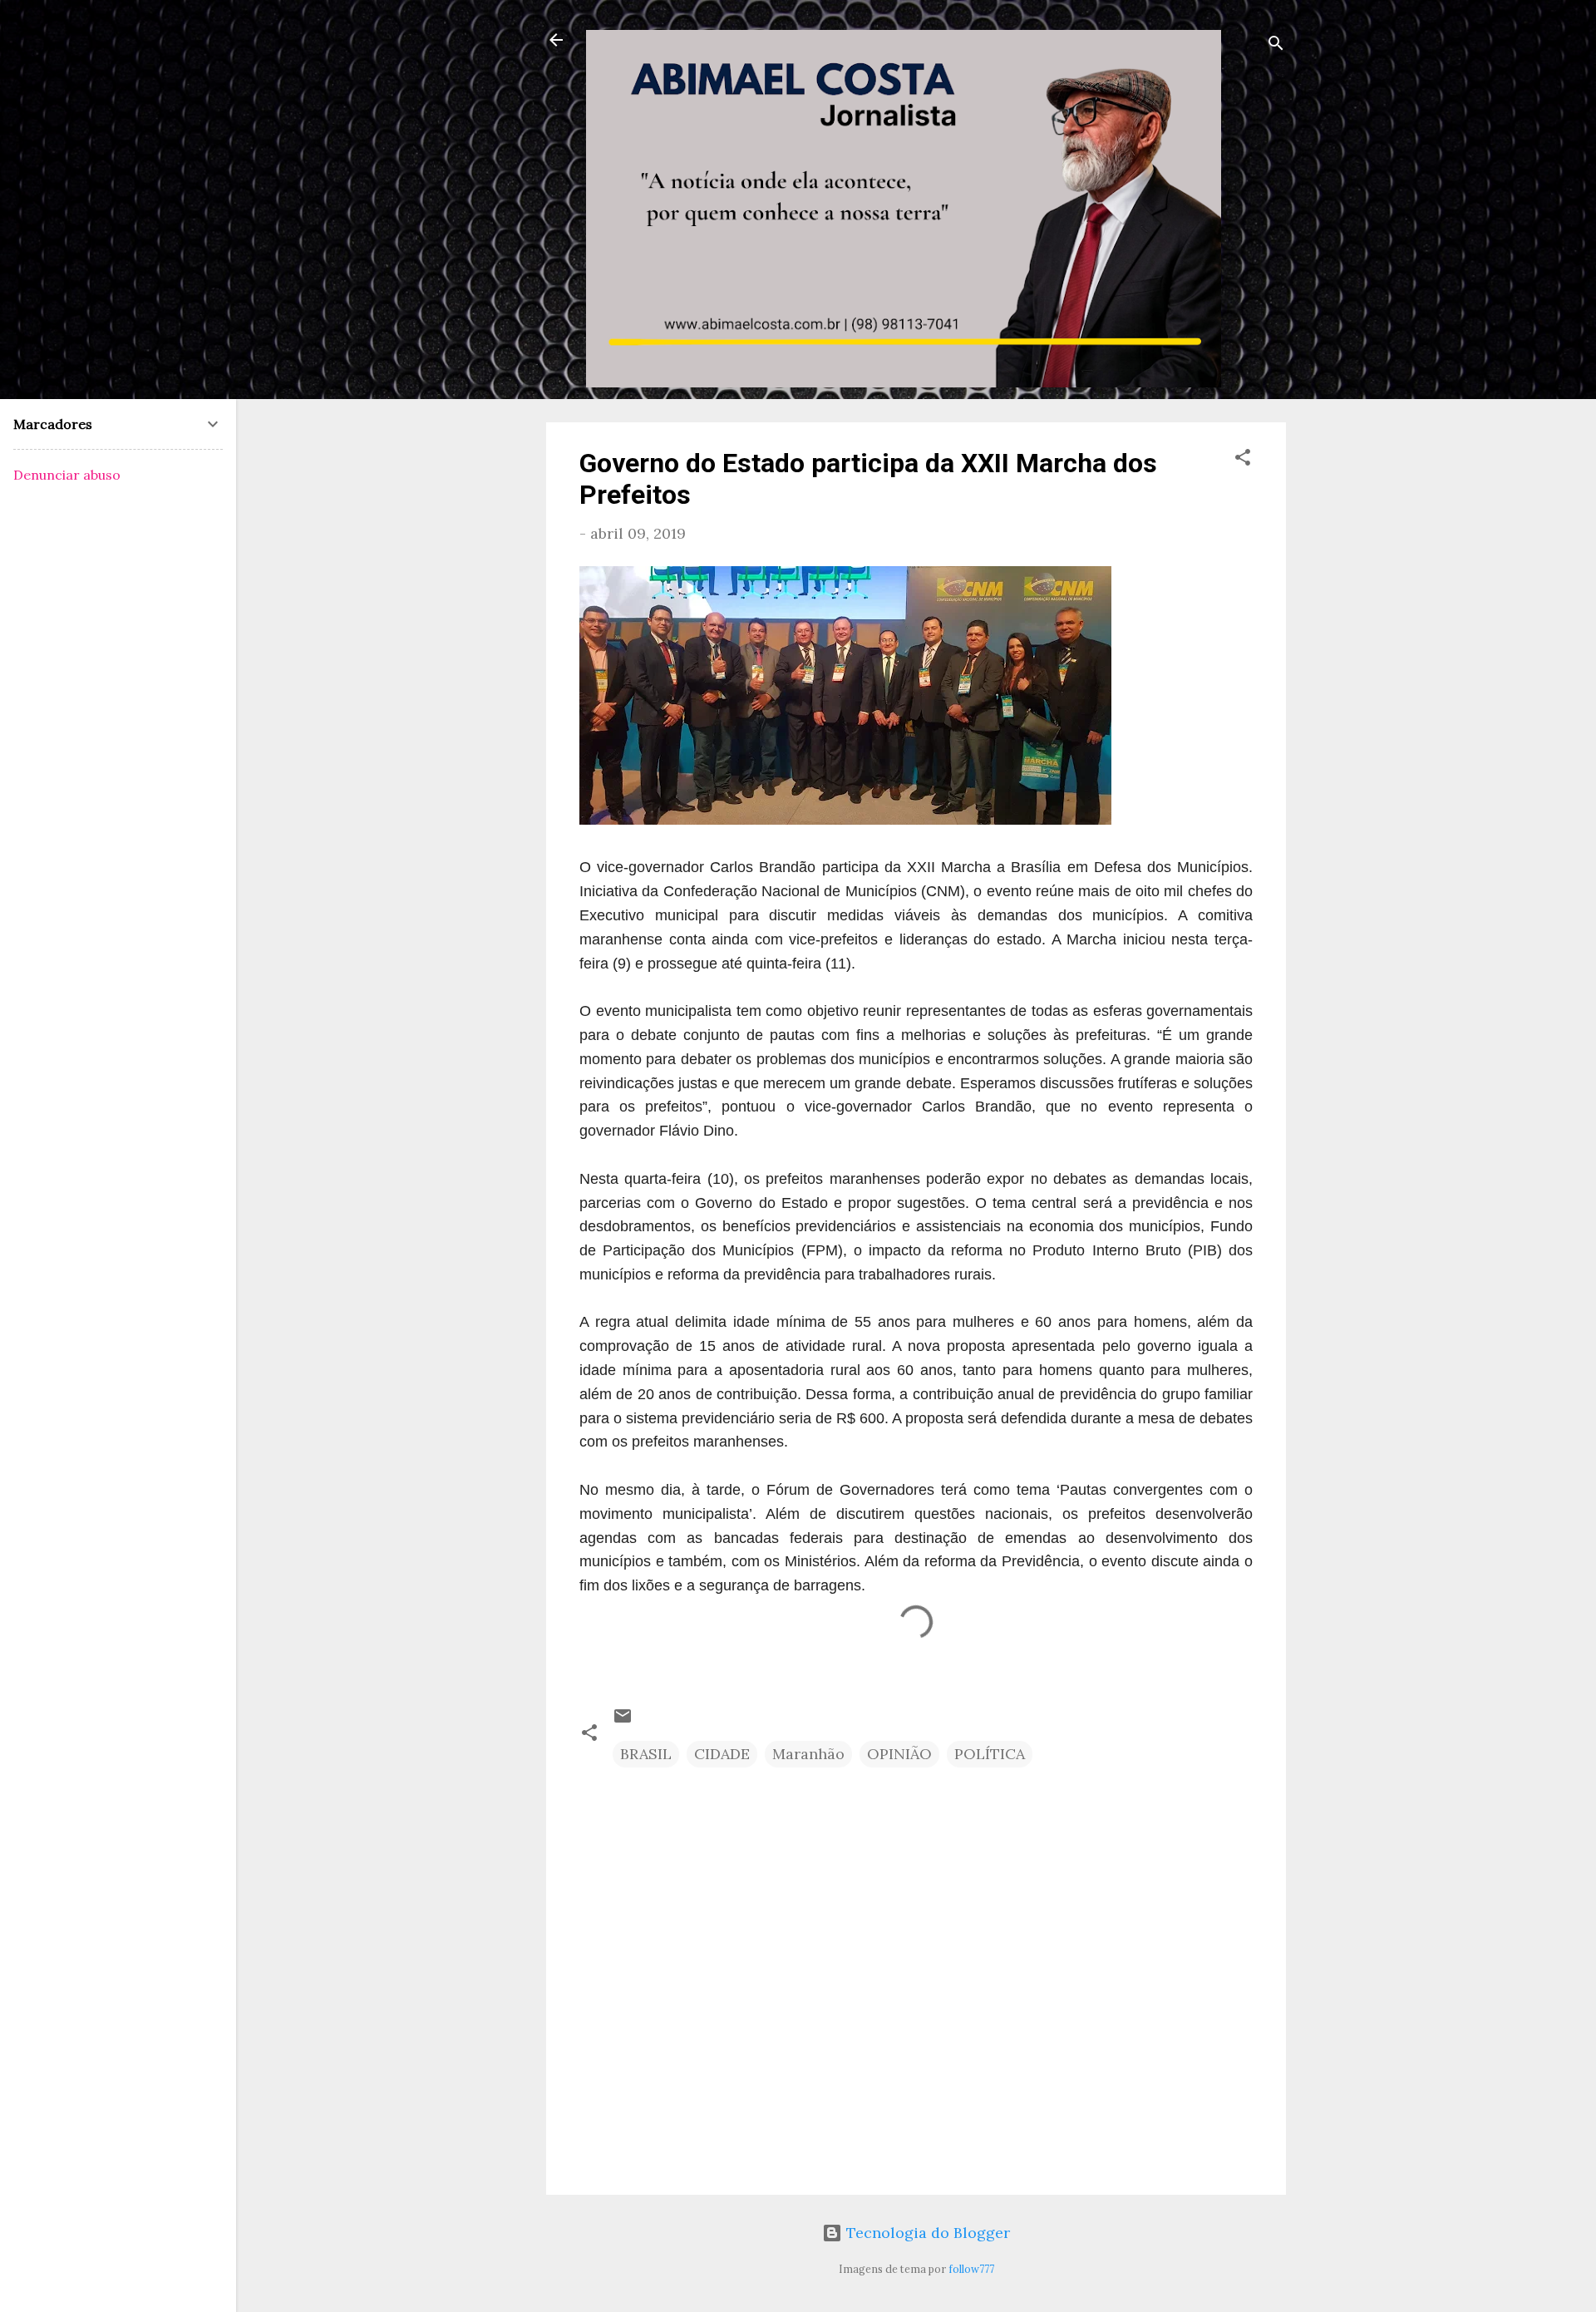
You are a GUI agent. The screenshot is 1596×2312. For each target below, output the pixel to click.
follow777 (971, 2269)
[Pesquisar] (1276, 45)
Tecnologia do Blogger (926, 2233)
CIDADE (722, 1754)
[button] (1243, 460)
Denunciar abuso (67, 475)
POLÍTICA (990, 1754)
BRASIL (646, 1754)
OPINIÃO (899, 1754)
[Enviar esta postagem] (623, 1720)
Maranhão (808, 1754)
